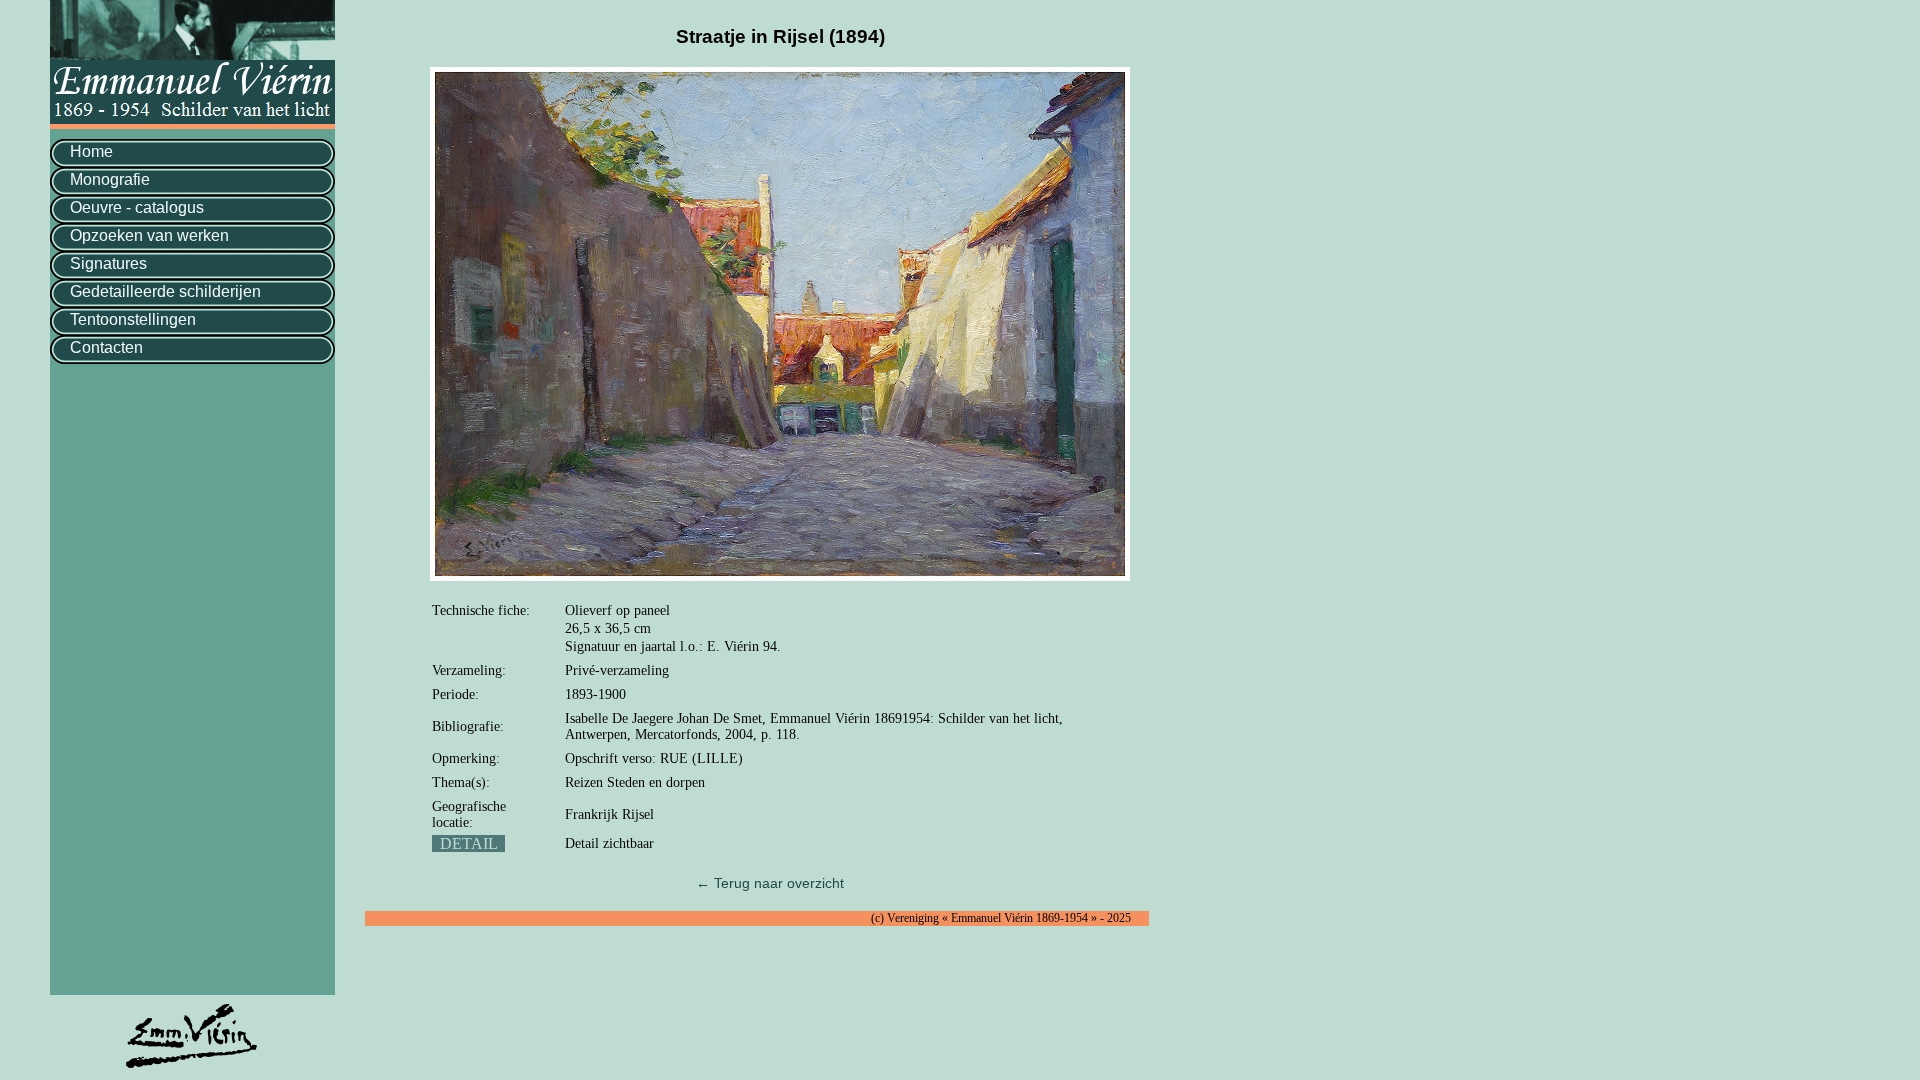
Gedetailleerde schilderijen (165, 291)
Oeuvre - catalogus (137, 207)
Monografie (110, 179)
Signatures (108, 263)
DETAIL (468, 843)
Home (91, 151)
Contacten (106, 347)
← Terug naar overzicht (770, 883)
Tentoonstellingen (133, 319)
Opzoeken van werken (149, 235)
